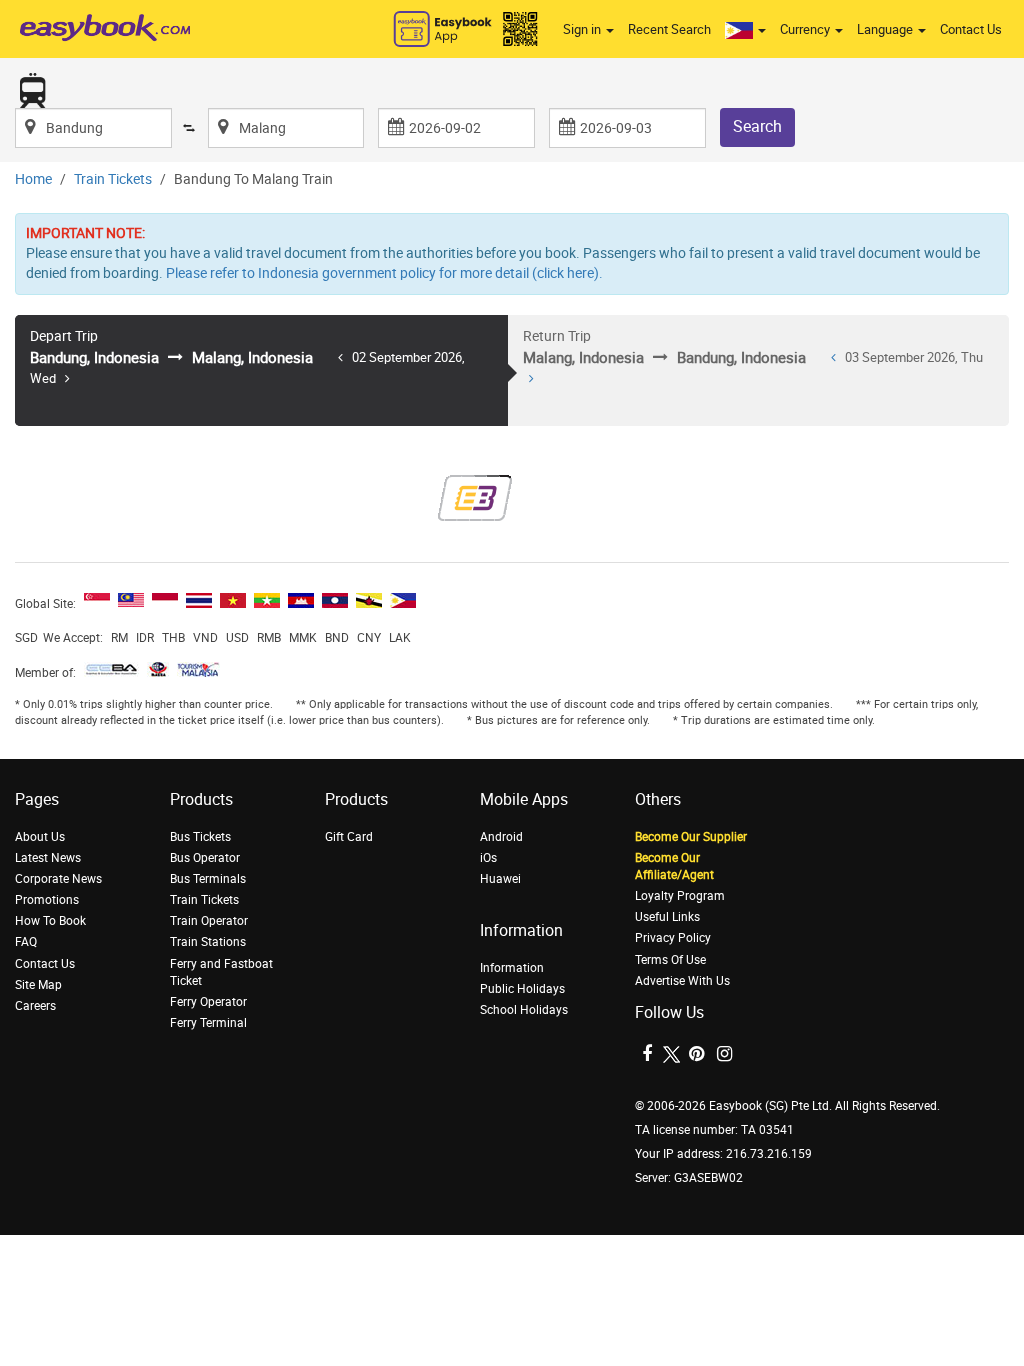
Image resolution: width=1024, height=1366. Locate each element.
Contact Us (971, 29)
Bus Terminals (208, 879)
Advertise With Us (682, 981)
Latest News (48, 858)
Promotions (47, 900)
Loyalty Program (680, 896)
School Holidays (524, 1010)
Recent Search (669, 29)
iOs (488, 858)
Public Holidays (522, 989)
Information (512, 968)
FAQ (26, 942)
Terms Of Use (670, 960)
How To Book (50, 921)
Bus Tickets (200, 837)
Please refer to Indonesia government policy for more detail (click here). (384, 273)
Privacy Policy (673, 938)
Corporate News (58, 879)
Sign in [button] (583, 29)
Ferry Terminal (208, 1023)
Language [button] (886, 29)
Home (33, 179)
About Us (40, 837)
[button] (745, 30)
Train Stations (208, 942)
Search (757, 126)
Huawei (500, 879)
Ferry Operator (208, 1002)
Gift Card (349, 837)
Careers (35, 1006)
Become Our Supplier (691, 837)
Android (501, 837)
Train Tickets (113, 179)
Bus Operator (205, 858)
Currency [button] (806, 29)
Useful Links (667, 917)
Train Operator (209, 921)
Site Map (38, 985)
